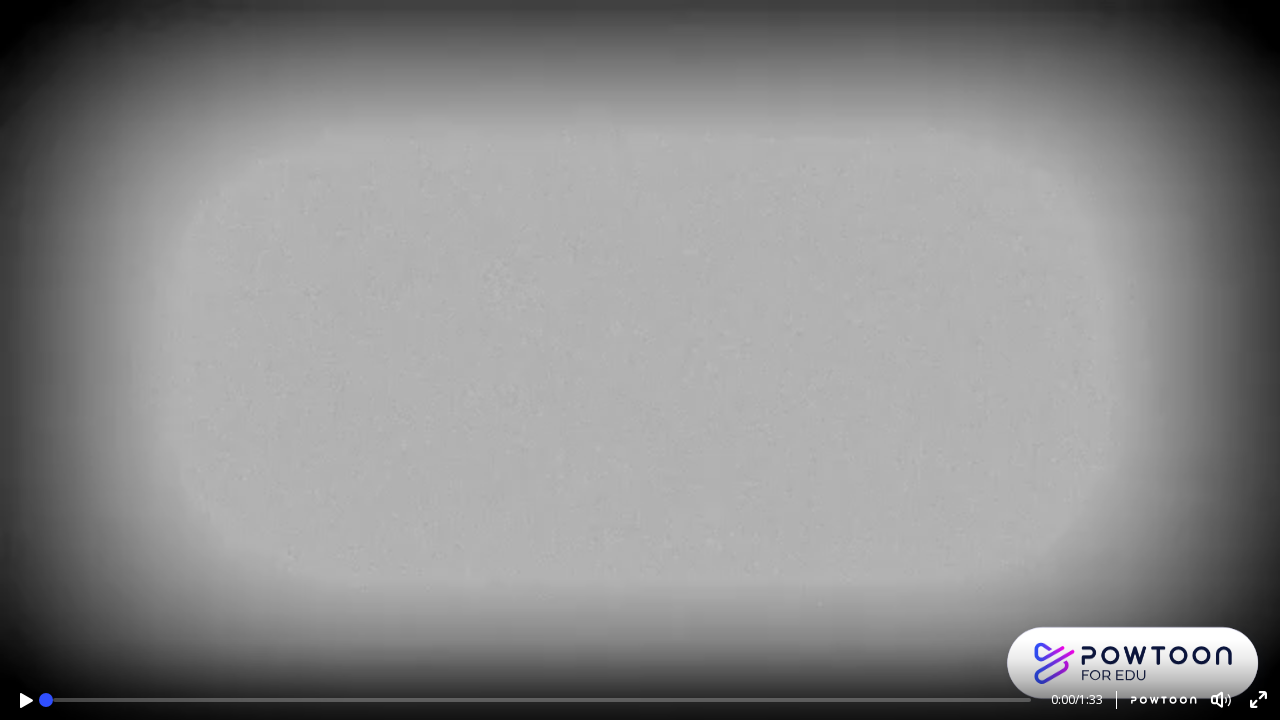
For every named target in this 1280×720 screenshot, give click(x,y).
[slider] (46, 700)
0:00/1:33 (1077, 699)
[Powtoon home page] (1156, 700)
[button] (26, 700)
